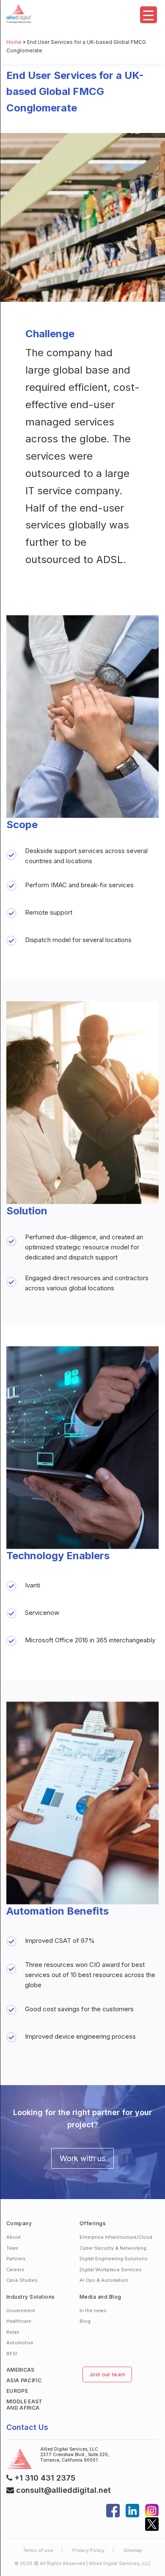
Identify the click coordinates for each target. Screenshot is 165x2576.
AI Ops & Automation (104, 2280)
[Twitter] (152, 2523)
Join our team (107, 2374)
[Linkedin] (132, 2509)
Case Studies (22, 2280)
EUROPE (17, 2391)
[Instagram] (152, 2509)
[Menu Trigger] (148, 15)
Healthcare (19, 2321)
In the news (93, 2311)
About (14, 2237)
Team (12, 2248)
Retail (13, 2332)
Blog (85, 2321)
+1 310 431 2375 (45, 2478)
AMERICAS (21, 2370)
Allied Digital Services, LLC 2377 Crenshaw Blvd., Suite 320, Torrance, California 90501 (75, 2454)
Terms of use (38, 2550)
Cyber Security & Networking (113, 2248)
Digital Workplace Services (111, 2270)
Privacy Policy (88, 2550)
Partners (16, 2259)
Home (14, 42)
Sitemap (133, 2550)
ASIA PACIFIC (24, 2380)
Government (21, 2311)
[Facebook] (113, 2509)
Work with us (82, 2158)
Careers (15, 2270)
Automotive (20, 2343)
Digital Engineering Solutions (114, 2259)
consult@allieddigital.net (62, 2490)
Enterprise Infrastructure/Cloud (116, 2237)
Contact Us (27, 2427)
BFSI (12, 2354)
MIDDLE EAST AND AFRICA (25, 2405)
